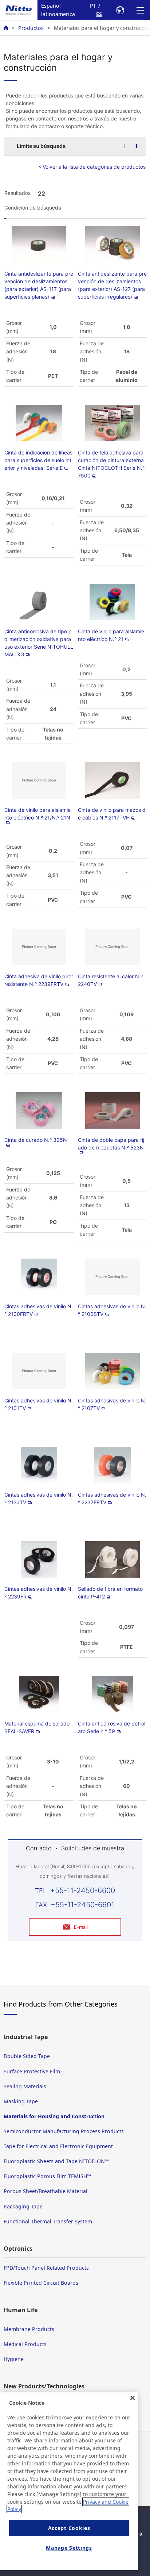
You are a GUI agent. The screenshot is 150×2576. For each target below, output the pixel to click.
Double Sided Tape (27, 2056)
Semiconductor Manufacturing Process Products (64, 2131)
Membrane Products (29, 2329)
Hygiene (14, 2359)
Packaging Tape (23, 2206)
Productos (31, 28)
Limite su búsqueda (41, 146)
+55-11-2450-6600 (83, 1890)
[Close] (133, 2398)
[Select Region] (120, 10)
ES (99, 14)
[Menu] (140, 10)
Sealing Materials (25, 2086)
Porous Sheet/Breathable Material (46, 2191)
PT (93, 6)
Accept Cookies (69, 2528)
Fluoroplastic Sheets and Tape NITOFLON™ (56, 2161)
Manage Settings (69, 2548)
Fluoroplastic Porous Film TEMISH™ (47, 2176)
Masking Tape (21, 2101)
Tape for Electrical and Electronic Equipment (58, 2146)
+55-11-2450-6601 (82, 1905)
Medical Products (25, 2344)
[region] (69, 2481)
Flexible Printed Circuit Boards (41, 2283)
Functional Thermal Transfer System (48, 2221)
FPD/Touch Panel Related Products (46, 2268)
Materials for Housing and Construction (54, 2116)
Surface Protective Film (32, 2071)
